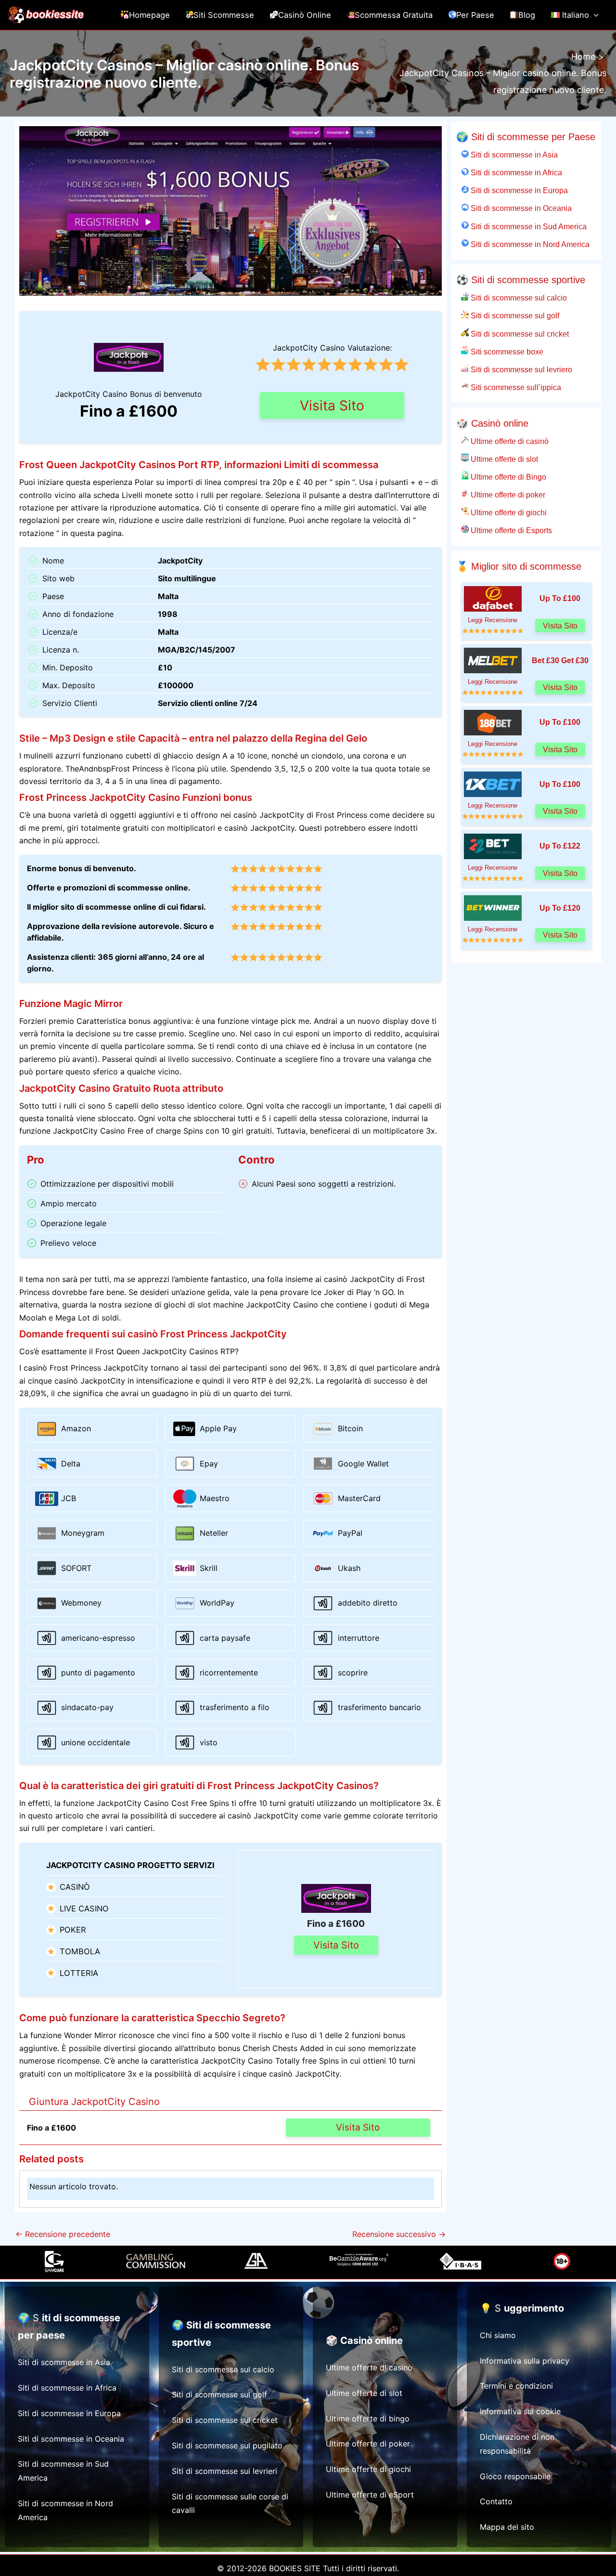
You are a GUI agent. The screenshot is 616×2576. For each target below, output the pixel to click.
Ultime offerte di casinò (509, 441)
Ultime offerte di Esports (510, 530)
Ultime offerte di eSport (370, 2495)
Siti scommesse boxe (506, 352)
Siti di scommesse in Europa (518, 190)
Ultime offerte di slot (503, 459)
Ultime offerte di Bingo (507, 477)
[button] (594, 15)
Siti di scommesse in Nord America (529, 244)
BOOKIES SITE (295, 2568)
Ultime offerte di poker (507, 495)
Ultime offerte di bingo (368, 2419)
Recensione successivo (399, 2234)
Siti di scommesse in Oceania (520, 208)
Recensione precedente (63, 2234)
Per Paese (475, 15)
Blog (527, 15)
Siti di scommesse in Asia (513, 155)
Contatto (496, 2501)
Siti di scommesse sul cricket (519, 334)
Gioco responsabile (515, 2476)
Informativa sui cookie (520, 2411)
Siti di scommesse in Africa (515, 172)
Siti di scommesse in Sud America (528, 226)
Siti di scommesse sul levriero (520, 369)
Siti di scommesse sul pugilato (227, 2445)
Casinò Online (305, 15)
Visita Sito (332, 405)
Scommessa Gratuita (394, 15)
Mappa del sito (507, 2527)
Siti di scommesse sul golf (514, 315)
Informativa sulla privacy (525, 2361)
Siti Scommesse (224, 15)
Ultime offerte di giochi (508, 512)
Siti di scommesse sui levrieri (225, 2471)
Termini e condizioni (516, 2386)
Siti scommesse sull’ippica (515, 387)
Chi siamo (498, 2335)
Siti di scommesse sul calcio (518, 298)
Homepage (149, 15)
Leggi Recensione (493, 620)
